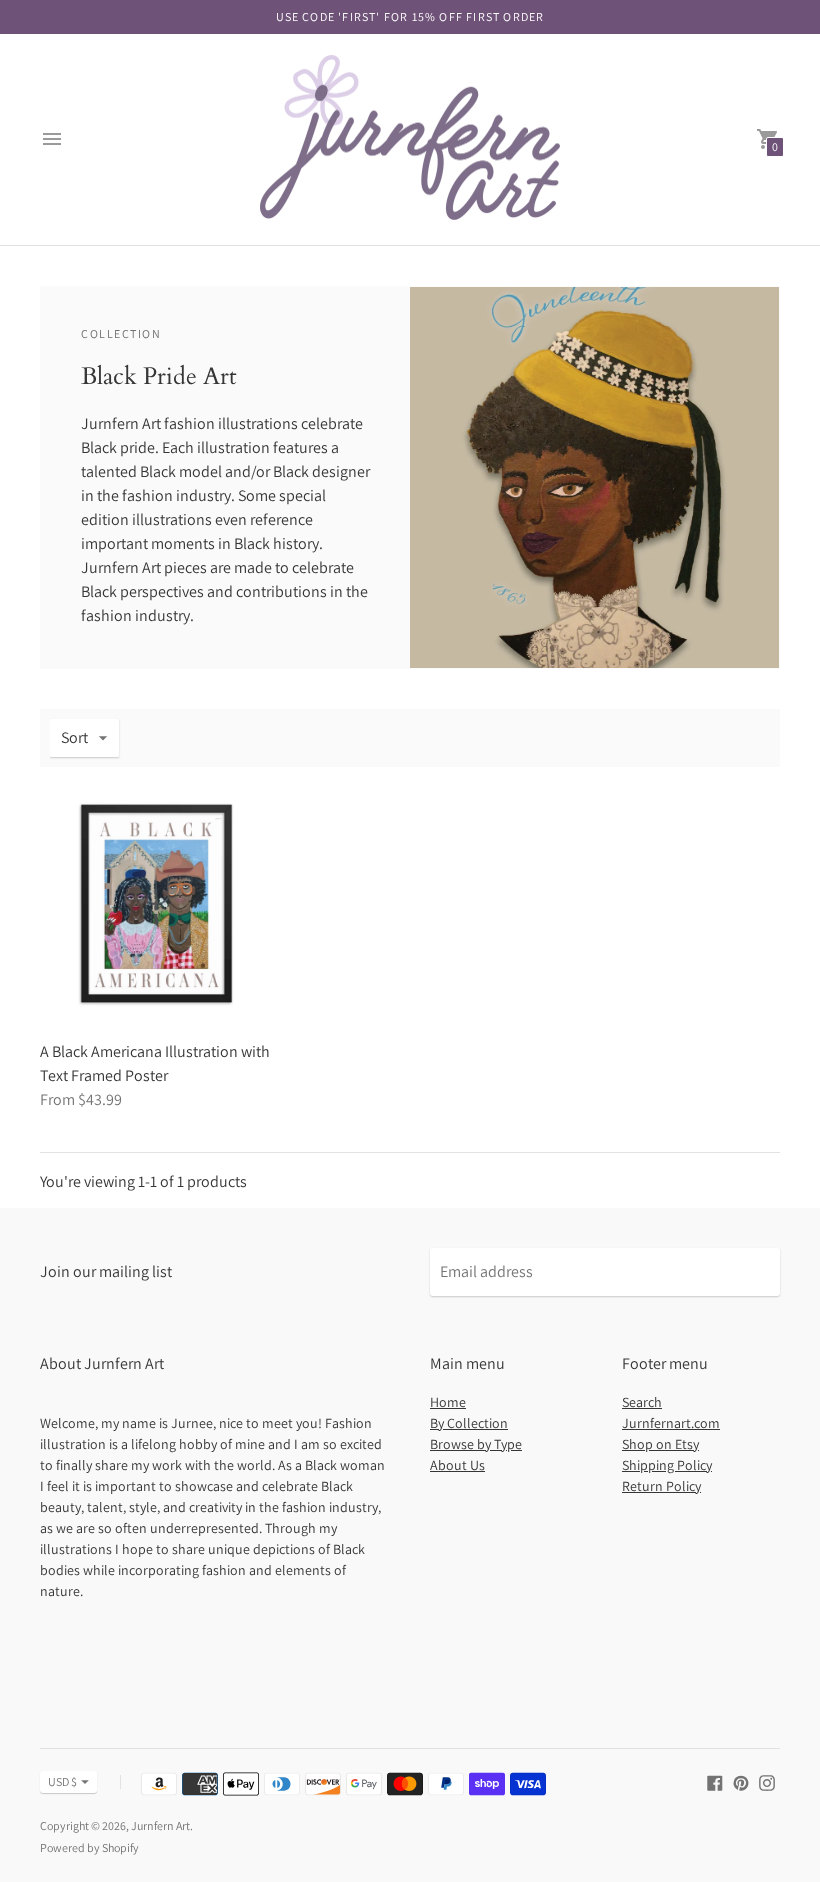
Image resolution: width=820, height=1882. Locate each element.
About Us (457, 1465)
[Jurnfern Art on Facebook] (715, 1781)
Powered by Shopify (89, 1847)
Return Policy (661, 1486)
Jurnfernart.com (671, 1423)
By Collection (469, 1423)
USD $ (62, 1781)
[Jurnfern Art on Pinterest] (741, 1781)
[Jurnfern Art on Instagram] (767, 1781)
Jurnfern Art (160, 1825)
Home (448, 1402)
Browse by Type (476, 1444)
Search (642, 1402)
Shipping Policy (667, 1465)
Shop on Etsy (660, 1444)
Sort (74, 737)
